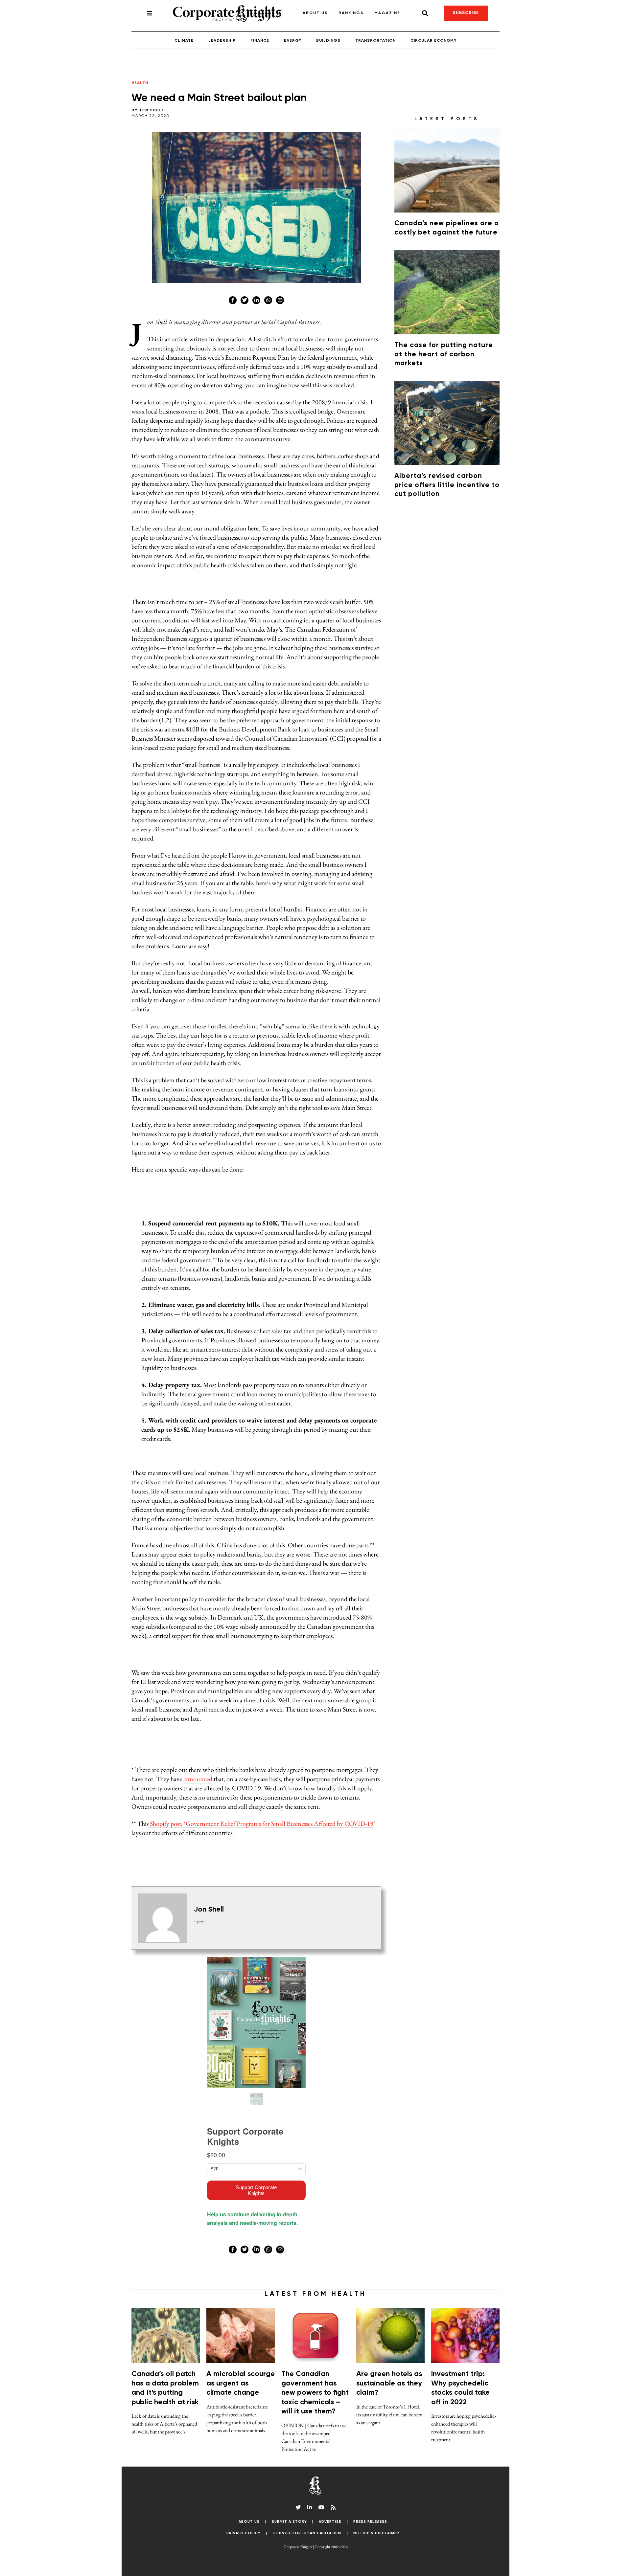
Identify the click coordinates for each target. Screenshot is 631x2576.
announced (198, 1772)
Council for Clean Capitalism (307, 2526)
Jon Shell (152, 103)
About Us (249, 2514)
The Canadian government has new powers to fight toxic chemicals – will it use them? (315, 2386)
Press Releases (370, 2514)
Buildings (328, 34)
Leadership (222, 34)
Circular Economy (433, 34)
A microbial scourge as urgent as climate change (241, 2376)
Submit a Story (289, 2514)
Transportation (375, 34)
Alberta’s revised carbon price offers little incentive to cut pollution (447, 478)
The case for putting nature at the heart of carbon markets (444, 347)
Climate (184, 34)
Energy (293, 34)
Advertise (330, 2514)
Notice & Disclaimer (376, 2526)
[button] (315, 2572)
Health (140, 76)
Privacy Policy (244, 2526)
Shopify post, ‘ (167, 1816)
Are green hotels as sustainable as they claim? (389, 2376)
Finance (260, 34)
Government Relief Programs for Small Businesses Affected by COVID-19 (280, 1816)
